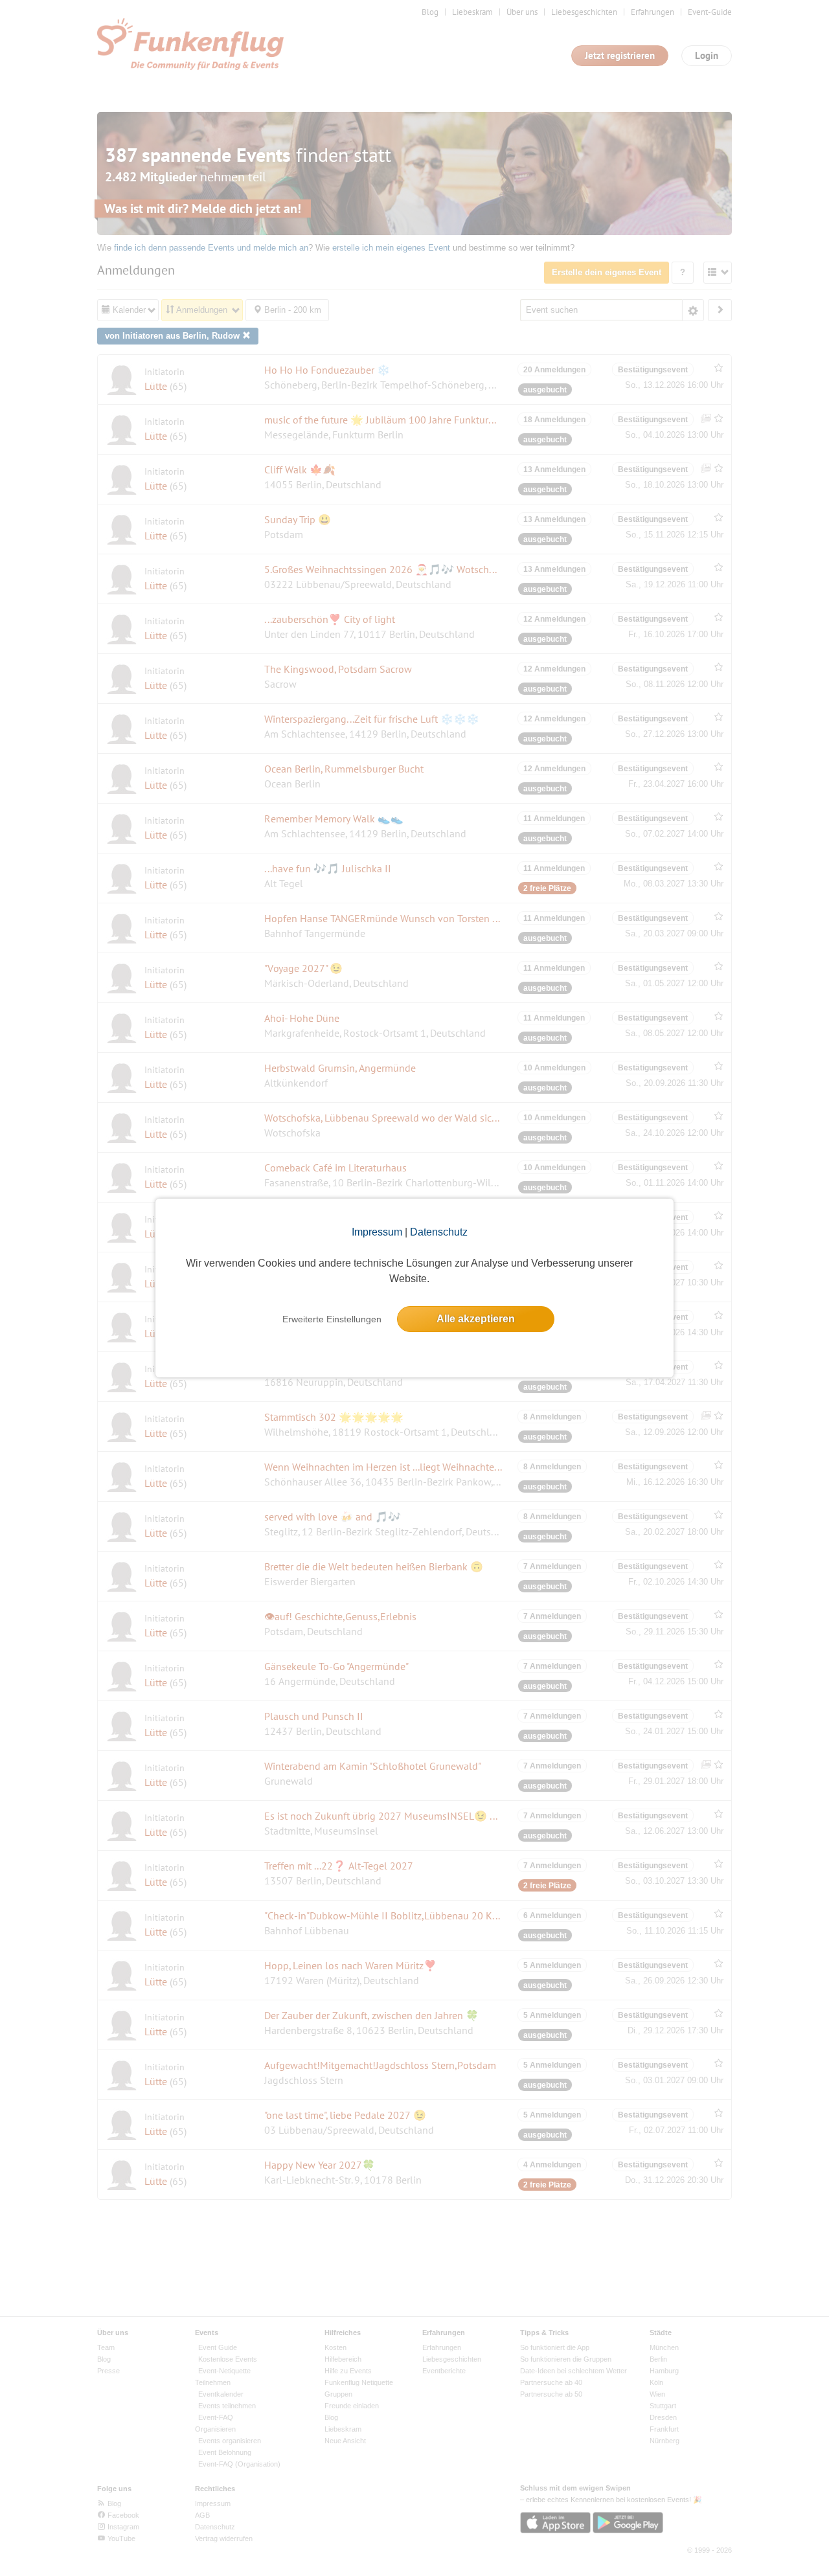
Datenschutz (439, 1232)
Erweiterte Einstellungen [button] (332, 1319)
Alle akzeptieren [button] (476, 1319)
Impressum (377, 1232)
